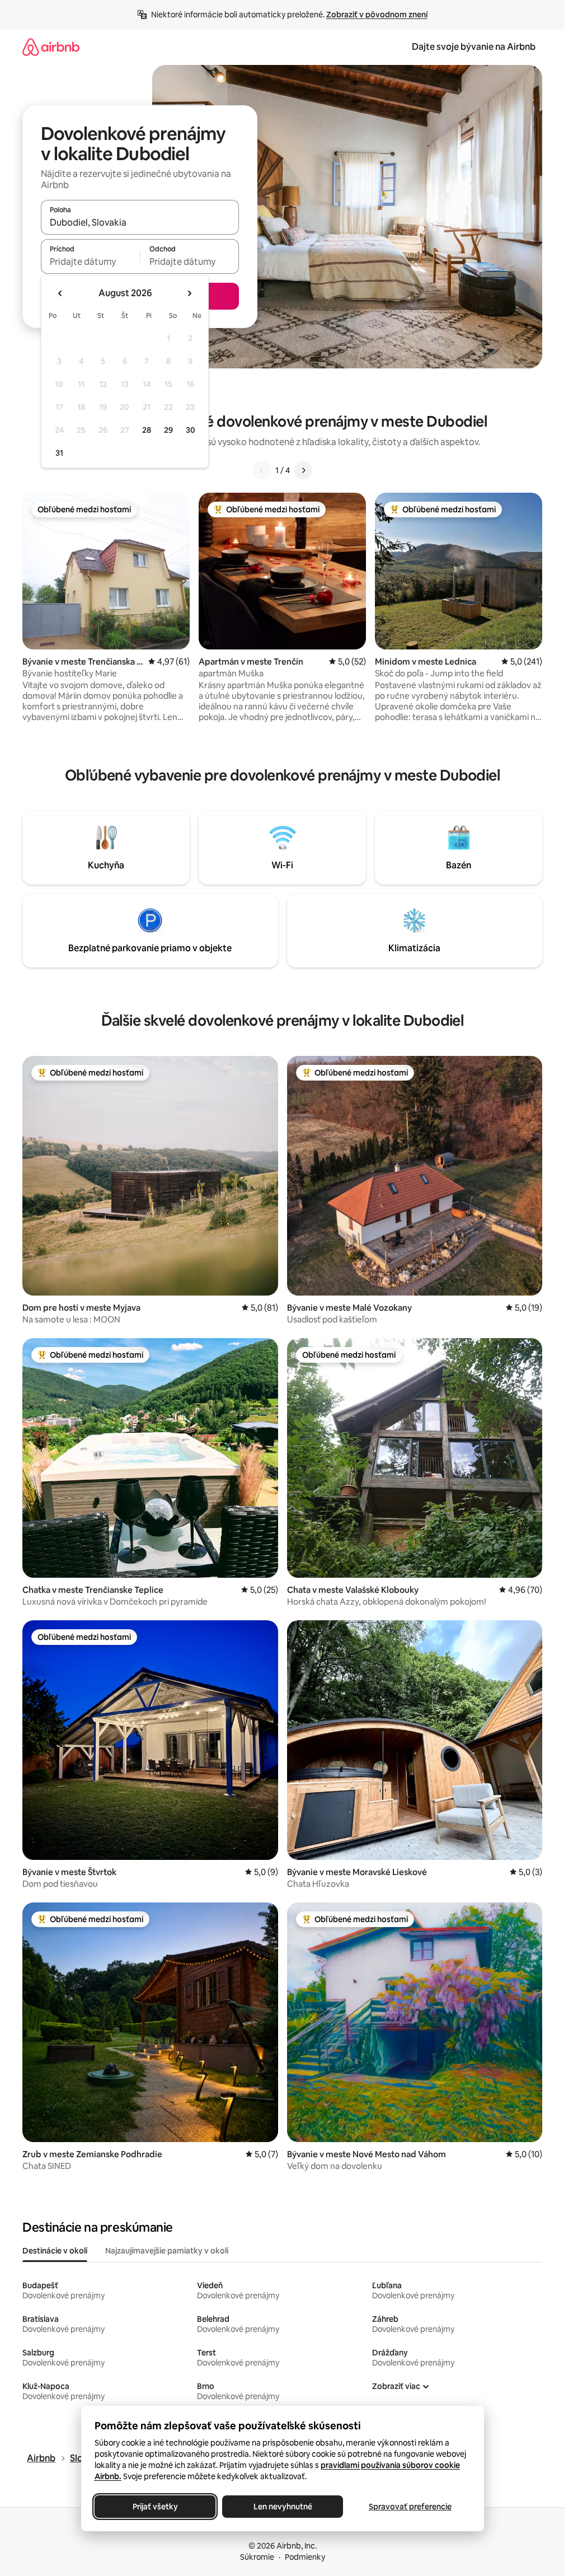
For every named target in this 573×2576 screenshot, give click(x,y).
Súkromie (257, 2557)
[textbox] (90, 261)
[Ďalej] (303, 470)
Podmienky (305, 2557)
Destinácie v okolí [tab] (55, 2251)
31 (59, 453)
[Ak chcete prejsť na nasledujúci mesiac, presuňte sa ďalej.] (189, 293)
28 (147, 430)
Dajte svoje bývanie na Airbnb (474, 47)
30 (191, 430)
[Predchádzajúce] (262, 470)
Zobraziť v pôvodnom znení (377, 15)
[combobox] (140, 222)
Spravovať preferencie (410, 2507)
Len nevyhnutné (282, 2507)
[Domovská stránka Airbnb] (51, 47)
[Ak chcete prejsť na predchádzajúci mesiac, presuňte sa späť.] (60, 293)
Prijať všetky (155, 2507)
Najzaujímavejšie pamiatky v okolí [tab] (167, 2251)
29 (168, 430)
